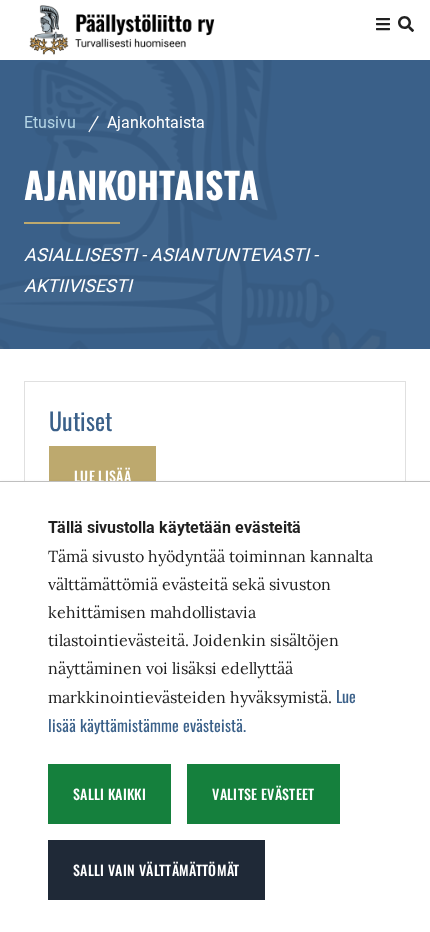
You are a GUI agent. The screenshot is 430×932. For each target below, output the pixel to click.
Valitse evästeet (263, 793)
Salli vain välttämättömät (156, 869)
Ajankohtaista (156, 122)
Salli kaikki (109, 793)
